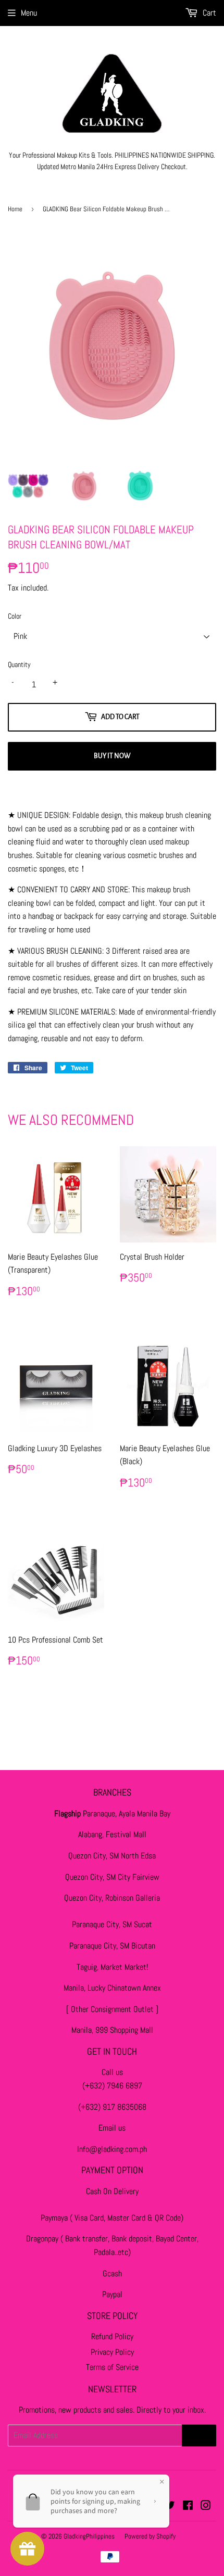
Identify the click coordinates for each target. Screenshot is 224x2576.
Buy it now (112, 756)
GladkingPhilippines (89, 2536)
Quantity (19, 664)
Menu (29, 13)
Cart (208, 13)
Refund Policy (112, 2336)
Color (15, 616)
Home (15, 209)
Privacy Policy (112, 2352)
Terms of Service (112, 2367)
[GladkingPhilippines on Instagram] (206, 2507)
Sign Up (199, 2436)
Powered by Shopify (150, 2536)
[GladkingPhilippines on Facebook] (188, 2507)
